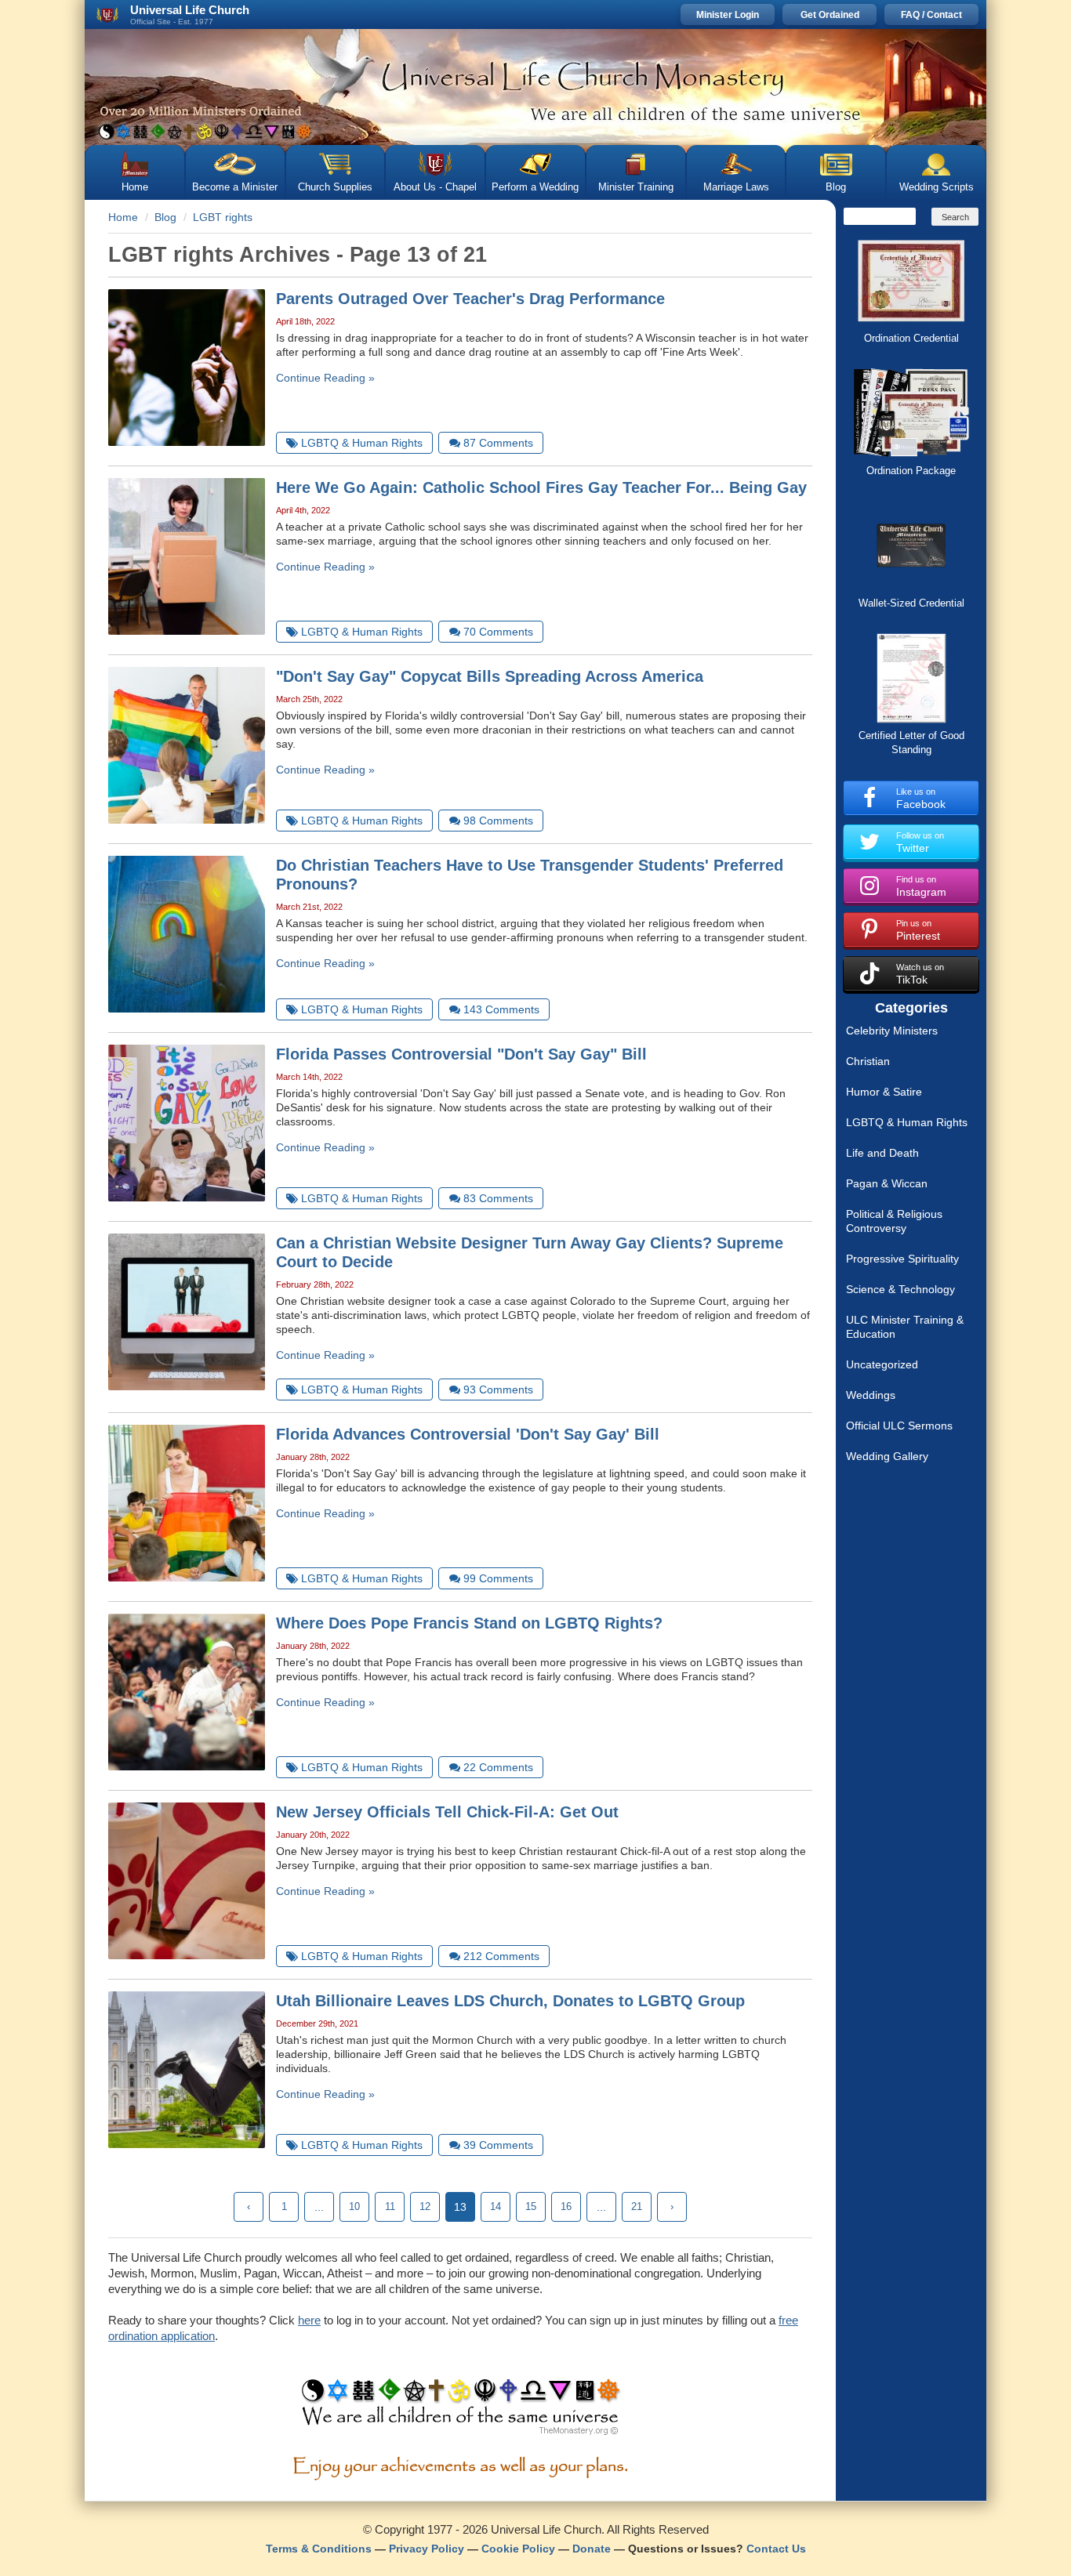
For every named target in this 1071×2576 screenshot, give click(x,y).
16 (566, 2206)
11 (390, 2206)
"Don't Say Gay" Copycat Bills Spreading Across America (490, 676)
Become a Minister (235, 187)
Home (135, 187)
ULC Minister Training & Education (905, 1327)
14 (496, 2206)
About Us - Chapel (435, 187)
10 (354, 2206)
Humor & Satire (884, 1092)
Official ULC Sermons (899, 1426)
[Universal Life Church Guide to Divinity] (461, 2411)
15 (531, 2206)
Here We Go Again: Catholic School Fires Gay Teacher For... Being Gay (541, 487)
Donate (592, 2549)
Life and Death (882, 1153)
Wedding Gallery (887, 1456)
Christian (868, 1061)
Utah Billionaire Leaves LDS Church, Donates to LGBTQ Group (510, 2001)
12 (425, 2206)
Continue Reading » (325, 378)
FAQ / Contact (931, 15)
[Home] (535, 87)
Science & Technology (900, 1289)
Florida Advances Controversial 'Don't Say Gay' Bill (468, 1434)
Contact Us (776, 2549)
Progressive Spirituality (902, 1259)
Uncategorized (882, 1364)
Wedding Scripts (937, 187)
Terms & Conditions (319, 2549)
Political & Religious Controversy (894, 1221)
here (309, 2320)
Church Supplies (335, 187)
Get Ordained (830, 15)
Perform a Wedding (535, 187)
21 (637, 2206)
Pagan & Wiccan (887, 1183)
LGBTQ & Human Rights (907, 1122)
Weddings (871, 1395)
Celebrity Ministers (892, 1031)
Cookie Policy (518, 2549)
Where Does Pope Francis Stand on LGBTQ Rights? (469, 1623)
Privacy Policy (427, 2549)
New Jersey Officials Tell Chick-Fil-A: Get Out (447, 1812)
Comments (498, 443)
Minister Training (636, 187)
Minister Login (728, 15)
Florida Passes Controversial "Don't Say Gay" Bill (461, 1054)
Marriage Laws (736, 187)
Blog (836, 187)
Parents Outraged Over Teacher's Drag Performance (470, 299)
